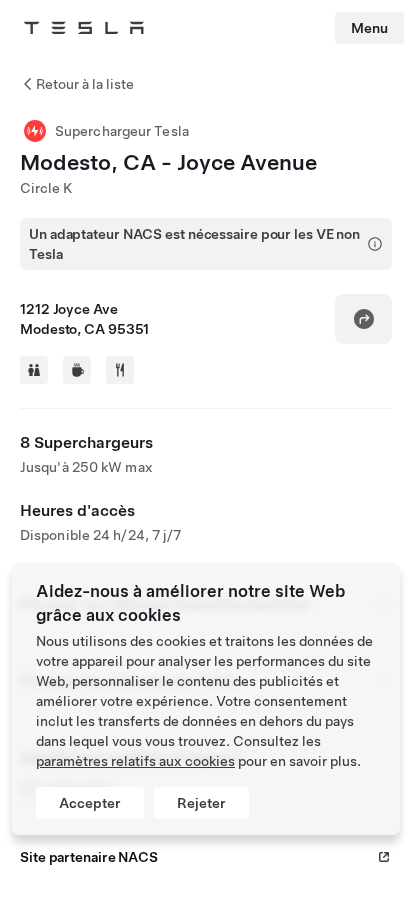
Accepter (90, 803)
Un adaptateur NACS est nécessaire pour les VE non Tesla (194, 244)
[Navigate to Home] (84, 28)
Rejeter (201, 803)
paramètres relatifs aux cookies (135, 761)
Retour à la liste (85, 84)
